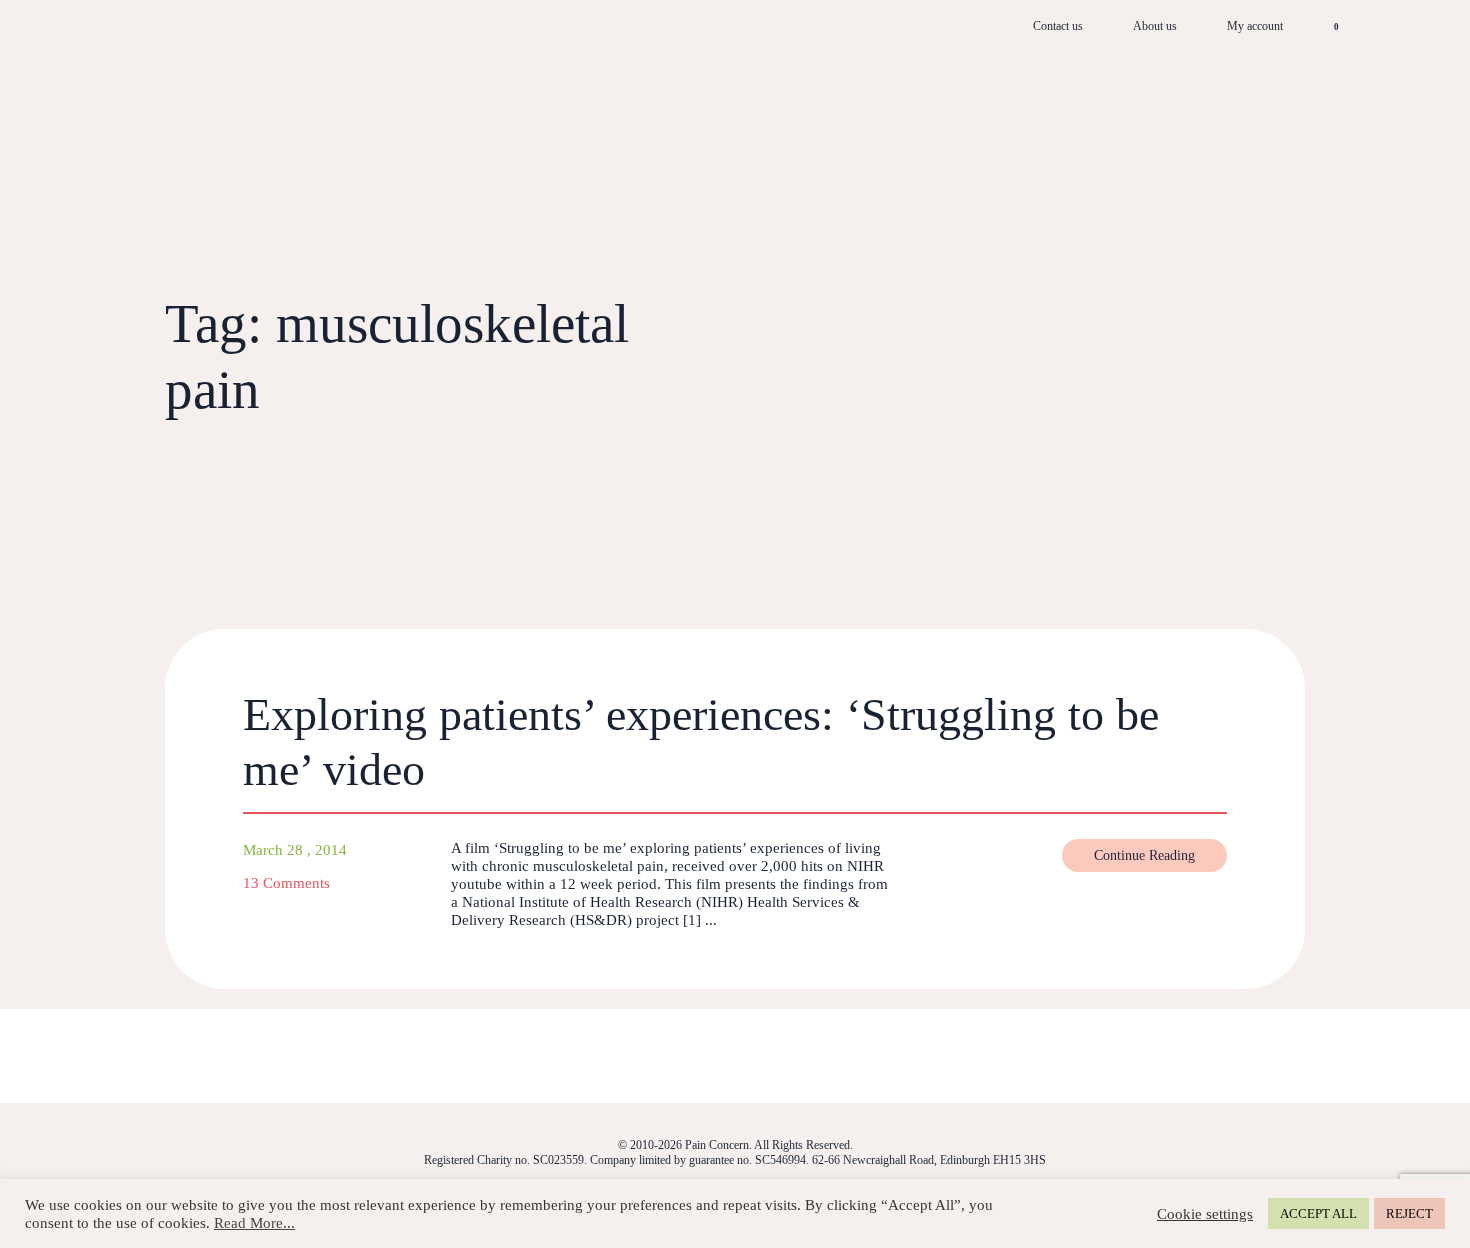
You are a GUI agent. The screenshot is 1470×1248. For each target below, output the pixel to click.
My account (1255, 26)
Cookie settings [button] (1205, 1214)
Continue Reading (1144, 855)
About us (1155, 26)
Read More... (254, 1223)
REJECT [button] (1409, 1213)
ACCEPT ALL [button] (1318, 1213)
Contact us (1058, 26)
